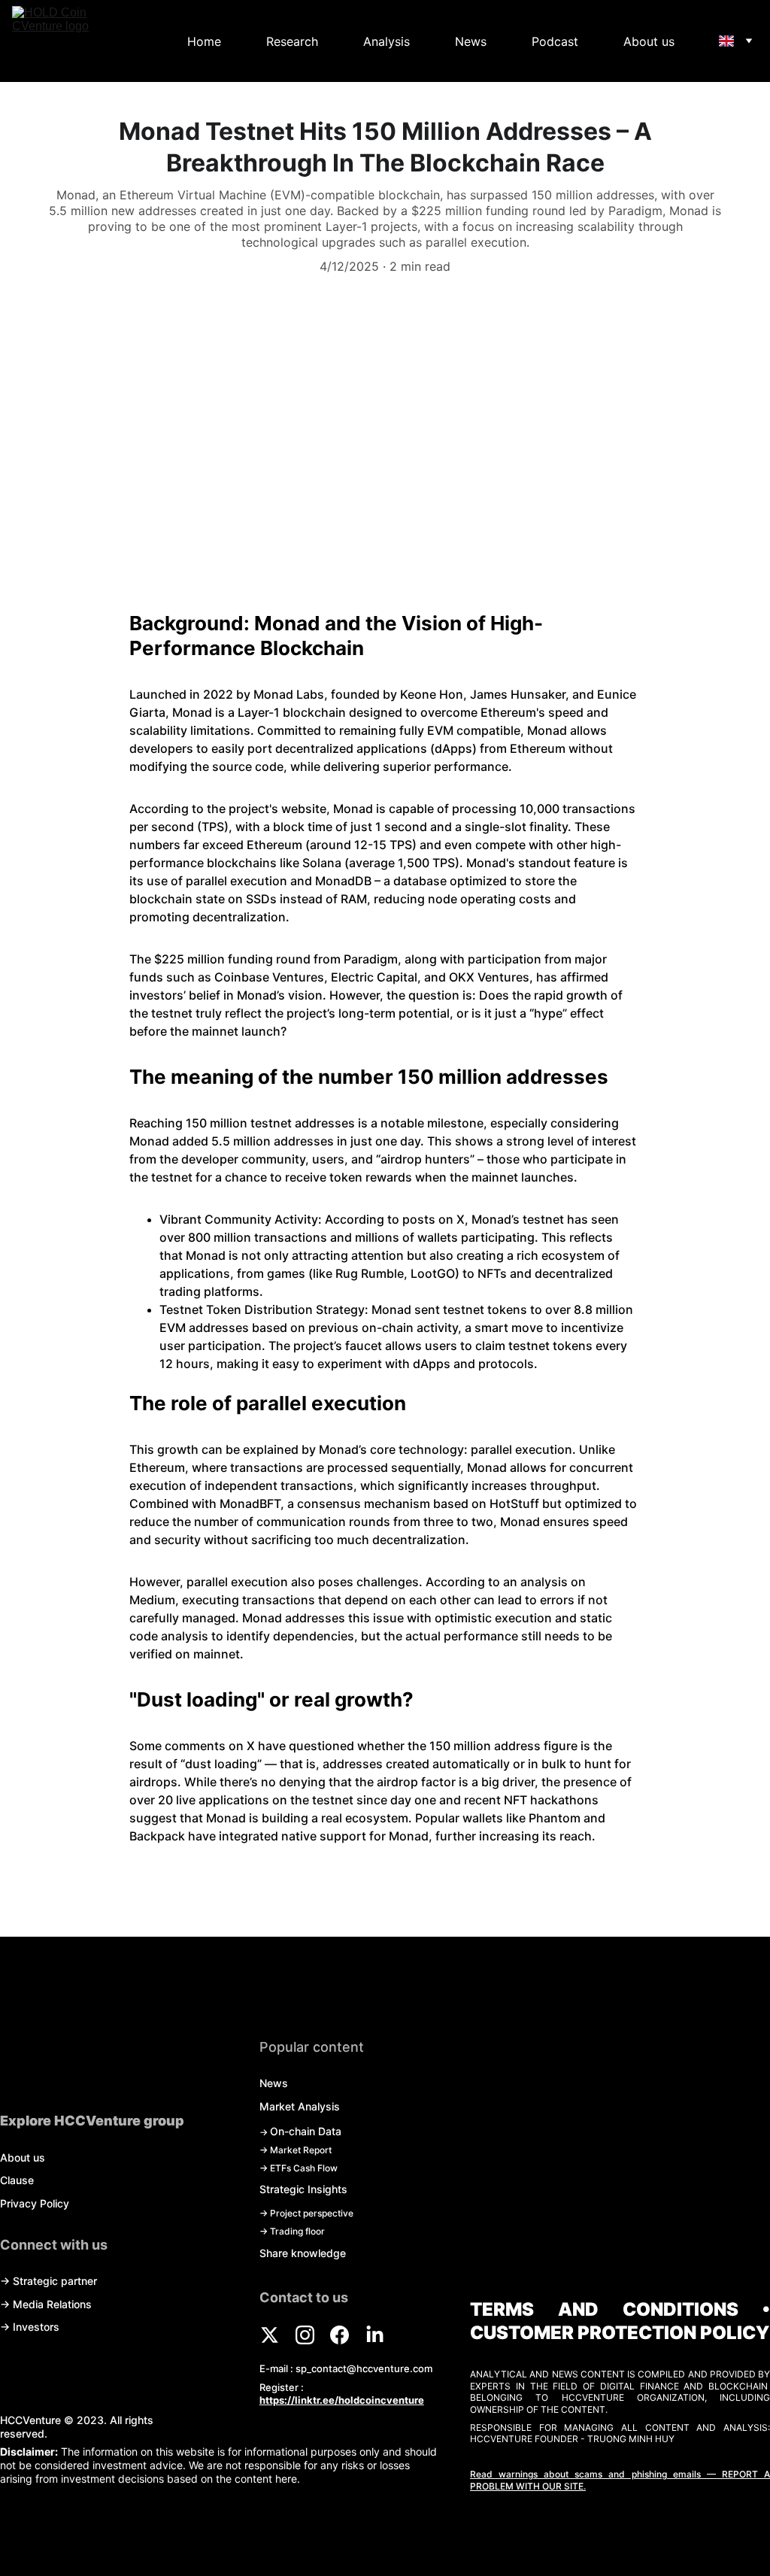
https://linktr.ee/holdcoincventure (342, 2400)
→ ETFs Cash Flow (299, 2168)
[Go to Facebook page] (347, 2335)
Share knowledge (303, 2253)
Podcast (555, 41)
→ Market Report (296, 2150)
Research (292, 41)
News (471, 41)
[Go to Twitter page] (277, 2335)
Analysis (387, 41)
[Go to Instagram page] (312, 2335)
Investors (36, 2327)
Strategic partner (55, 2281)
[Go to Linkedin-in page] (375, 2335)
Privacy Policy (35, 2203)
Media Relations (52, 2304)
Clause (17, 2180)
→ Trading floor (292, 2231)
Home (204, 41)
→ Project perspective (306, 2213)
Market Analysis (300, 2106)
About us (649, 41)
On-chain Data (306, 2131)
